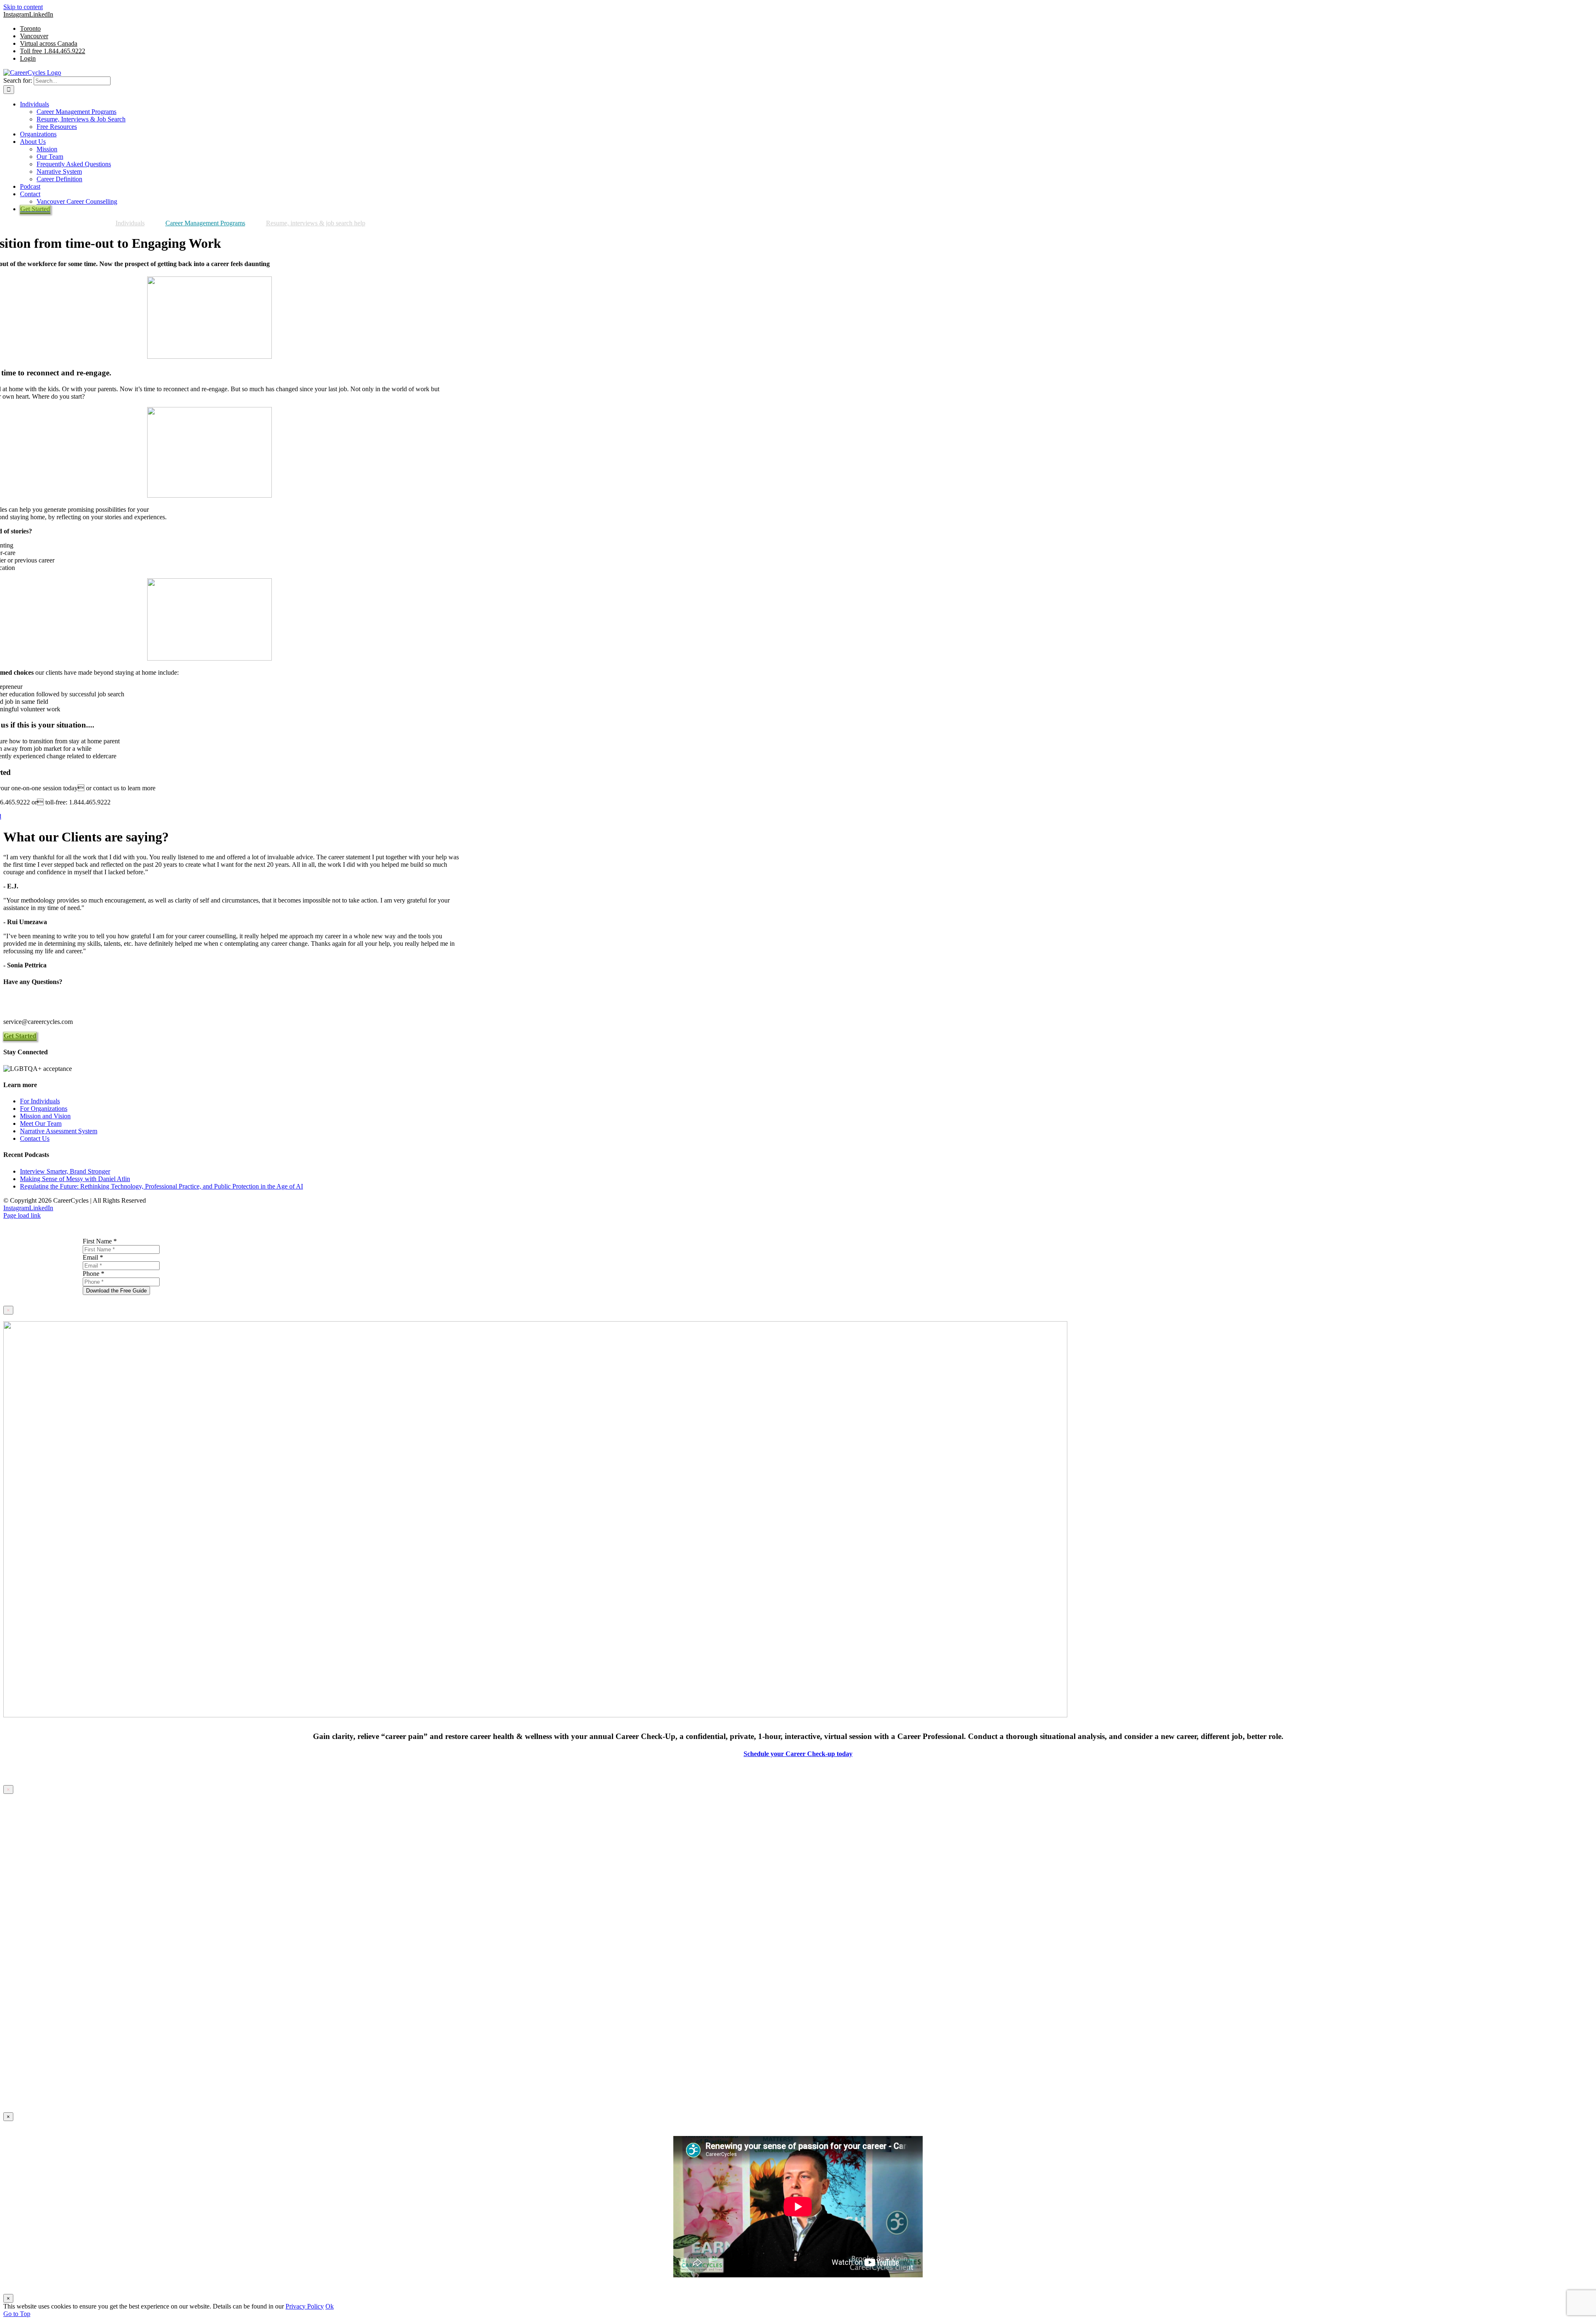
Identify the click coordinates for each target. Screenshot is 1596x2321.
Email (93, 1257)
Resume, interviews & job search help (316, 223)
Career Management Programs (205, 223)
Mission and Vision (45, 1116)
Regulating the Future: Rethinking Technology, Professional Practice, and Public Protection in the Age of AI (161, 1186)
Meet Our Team (41, 1124)
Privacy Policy (305, 2306)
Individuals (130, 223)
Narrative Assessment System (59, 1131)
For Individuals (40, 1101)
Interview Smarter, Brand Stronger (65, 1171)
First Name (100, 1241)
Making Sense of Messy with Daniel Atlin (75, 1179)
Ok (330, 2306)
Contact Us (35, 1138)
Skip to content (23, 7)
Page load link (22, 1215)
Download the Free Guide (116, 1291)
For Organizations (44, 1109)
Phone (94, 1274)
